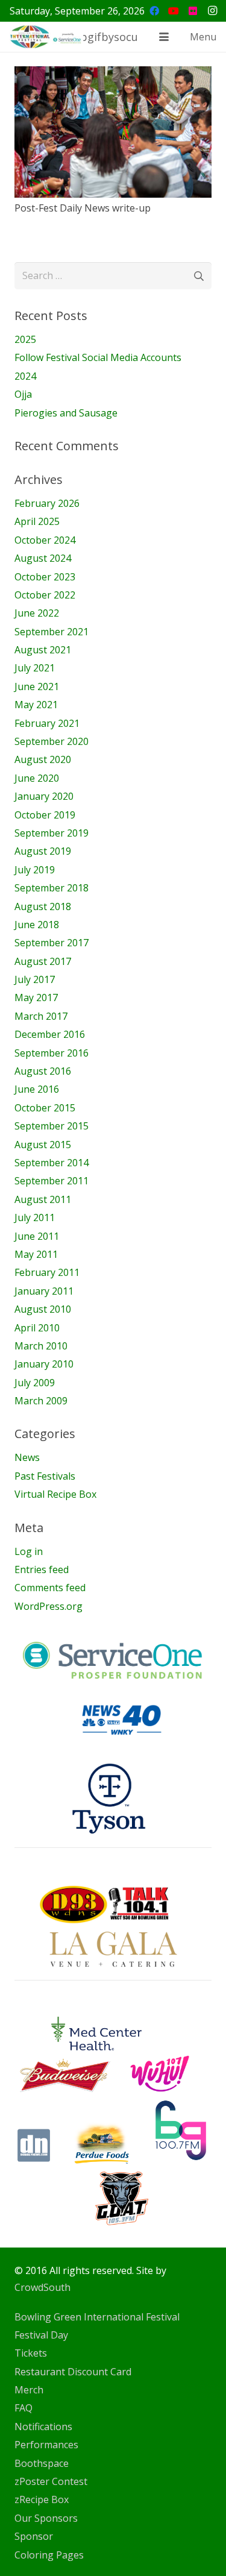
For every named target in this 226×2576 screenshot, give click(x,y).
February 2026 (47, 503)
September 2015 (52, 1126)
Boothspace (42, 2463)
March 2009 (41, 1401)
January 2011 (44, 1291)
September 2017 (52, 943)
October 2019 (45, 815)
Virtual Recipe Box (55, 1494)
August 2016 (43, 1071)
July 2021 (35, 668)
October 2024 (45, 540)
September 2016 (52, 1053)
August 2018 (43, 906)
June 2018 (37, 925)
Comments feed (50, 1588)
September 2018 (52, 888)
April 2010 (37, 1328)
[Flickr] (193, 11)
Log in (29, 1551)
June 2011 (37, 1236)
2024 (25, 376)
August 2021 (43, 650)
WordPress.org (49, 1606)
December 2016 (50, 1034)
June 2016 (37, 1089)
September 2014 (52, 1163)
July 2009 (35, 1383)
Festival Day (41, 2335)
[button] (164, 37)
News (27, 1457)
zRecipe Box (42, 2499)
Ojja (23, 394)
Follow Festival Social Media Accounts (98, 357)
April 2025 (37, 521)
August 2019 (43, 851)
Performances (46, 2445)
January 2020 (44, 796)
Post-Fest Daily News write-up (83, 208)
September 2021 (52, 632)
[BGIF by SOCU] (46, 37)
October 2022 (45, 595)
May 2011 (36, 1254)
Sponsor (34, 2536)
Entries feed (42, 1569)
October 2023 (45, 577)
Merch (29, 2390)
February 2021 (47, 723)
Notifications (43, 2427)
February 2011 (47, 1272)
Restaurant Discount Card (73, 2372)
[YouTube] (174, 11)
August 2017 (43, 961)
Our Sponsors (46, 2518)
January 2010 (44, 1364)
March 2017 (41, 1016)
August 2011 (43, 1199)
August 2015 (43, 1145)
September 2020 (52, 741)
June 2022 (37, 613)
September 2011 (52, 1181)
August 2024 (43, 558)
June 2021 (37, 686)
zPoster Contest (51, 2481)
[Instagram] (212, 11)
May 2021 (36, 705)
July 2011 (35, 1217)
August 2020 (43, 759)
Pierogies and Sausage (66, 413)
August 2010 (43, 1309)
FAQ (24, 2408)
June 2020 (37, 778)
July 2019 (35, 870)
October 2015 (45, 1108)
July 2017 (35, 979)
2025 (25, 339)
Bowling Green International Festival (97, 2317)
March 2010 (41, 1346)
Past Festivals (45, 1476)
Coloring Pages (49, 2555)
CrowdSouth (42, 2287)
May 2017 (36, 997)
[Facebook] (154, 11)
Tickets (31, 2353)
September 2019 (52, 833)
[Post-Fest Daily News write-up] (113, 132)
